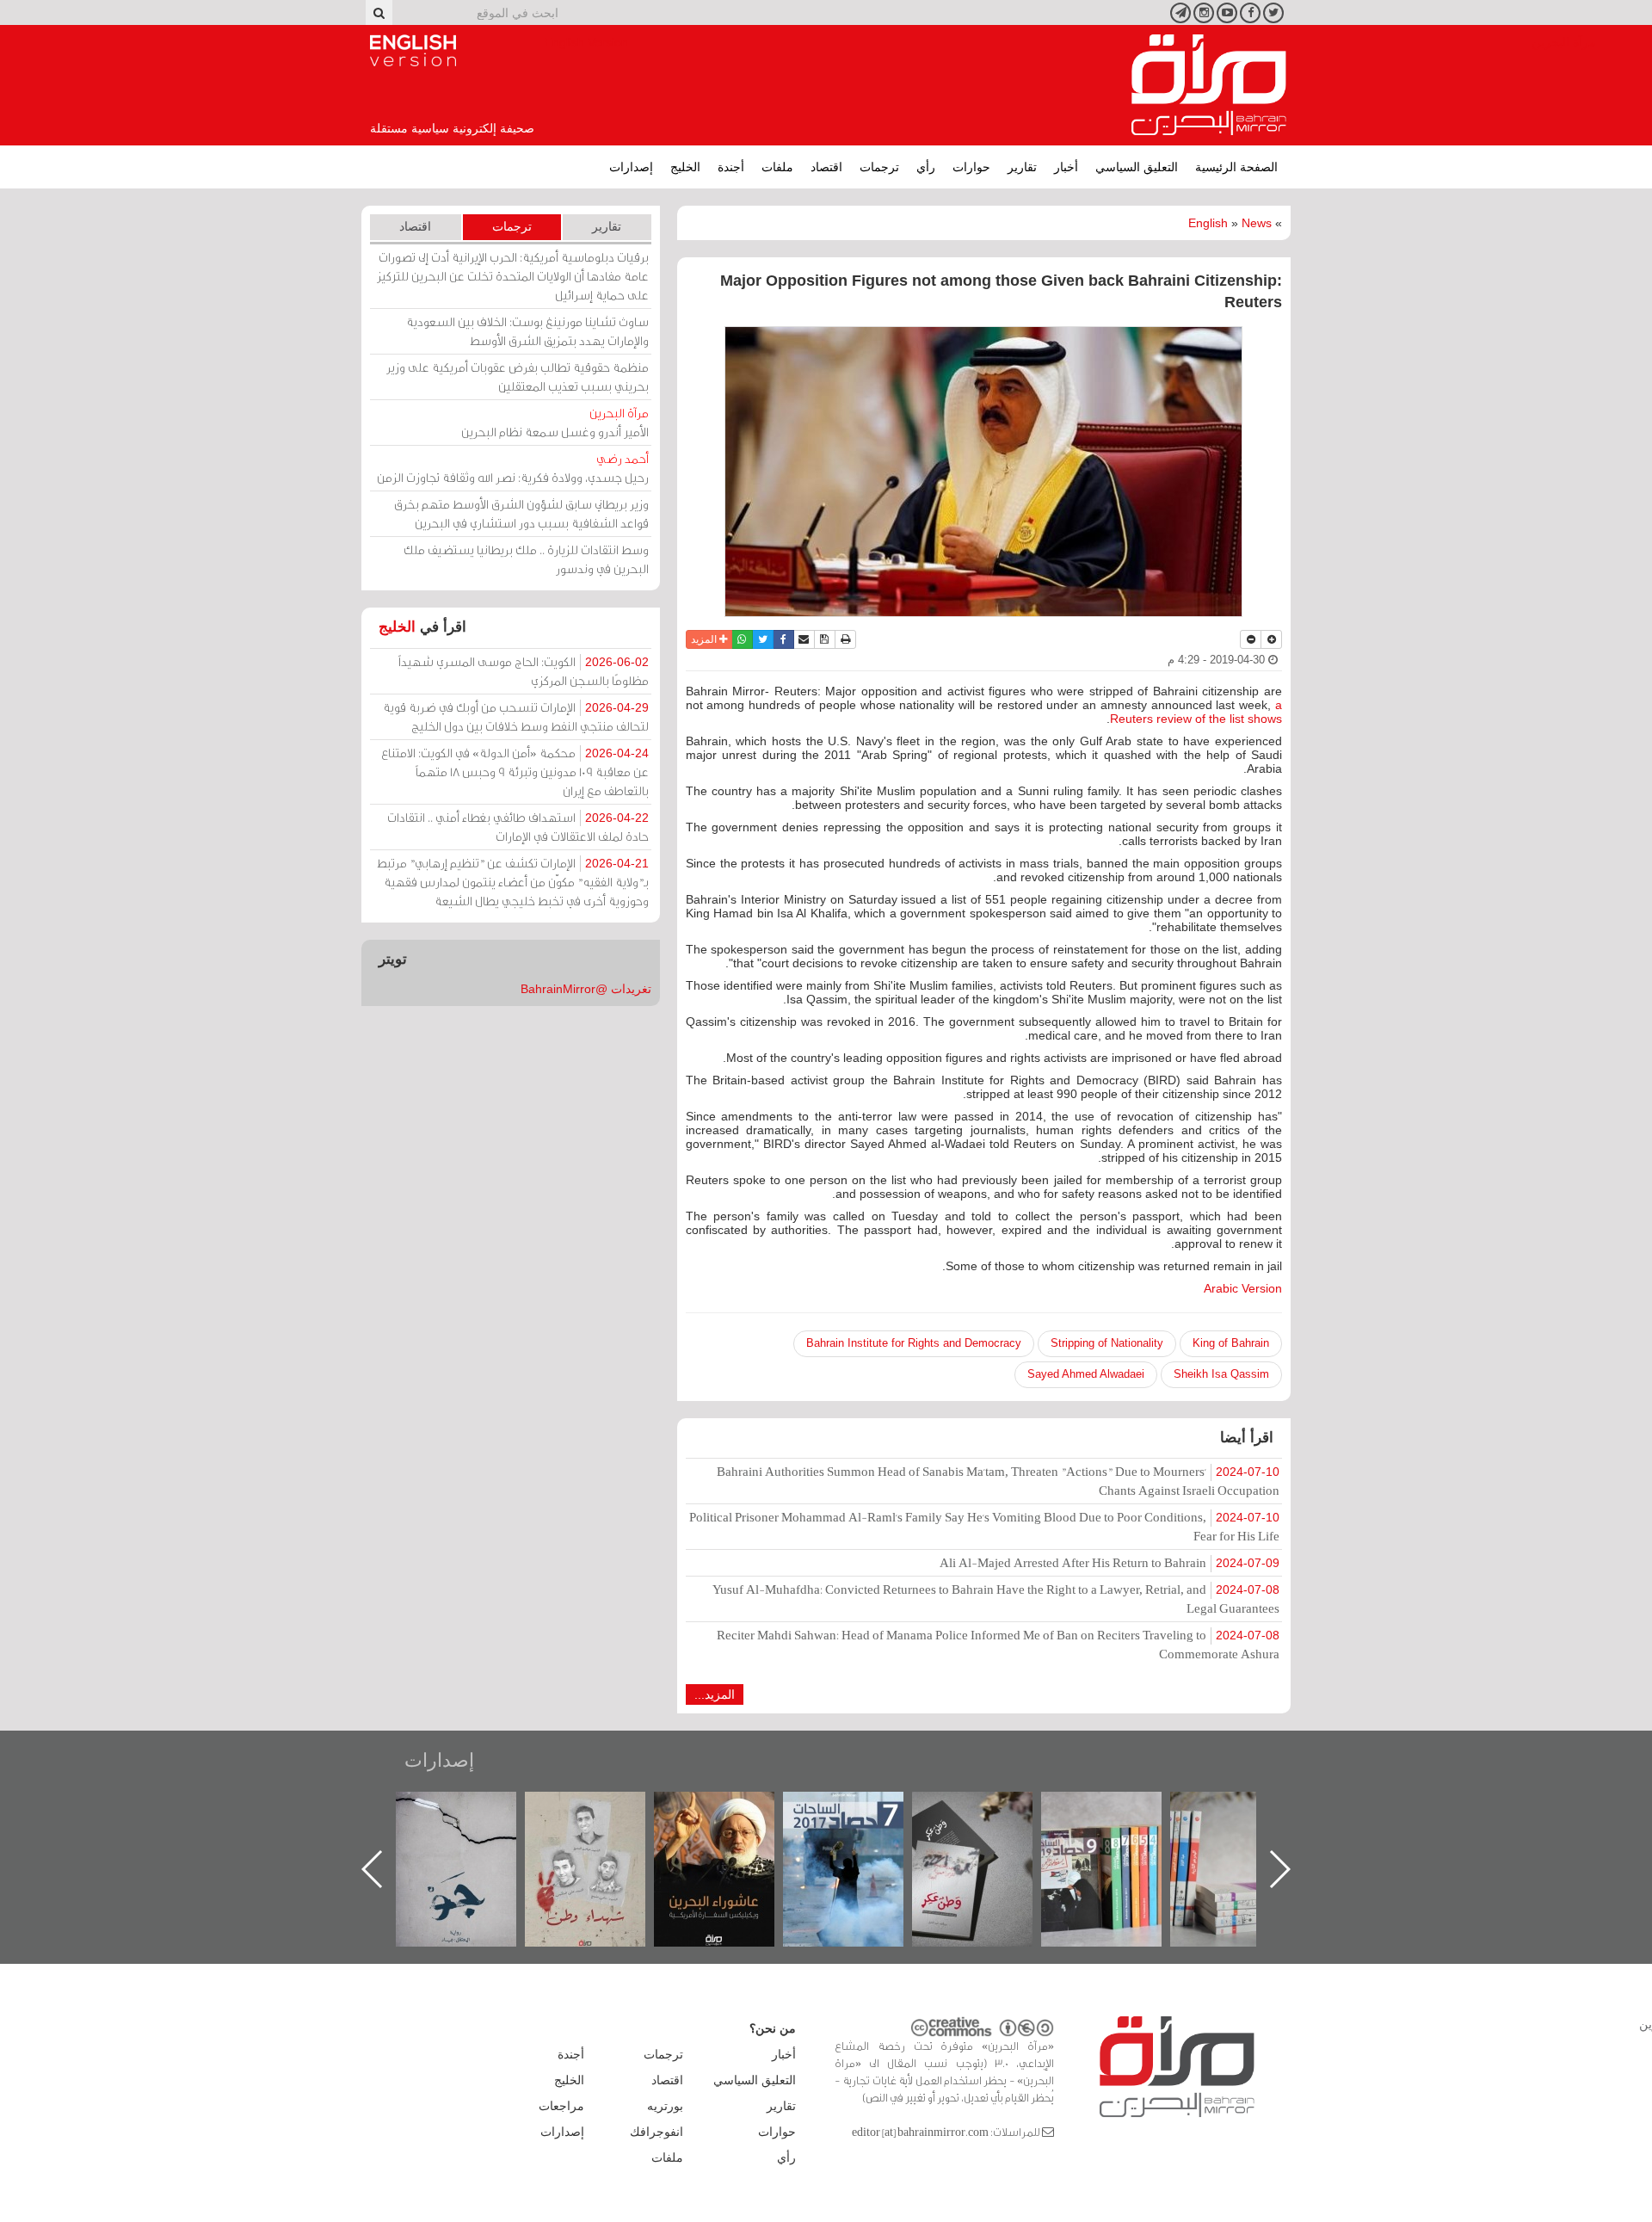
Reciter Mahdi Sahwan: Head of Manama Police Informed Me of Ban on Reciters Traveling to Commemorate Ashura (998, 1644)
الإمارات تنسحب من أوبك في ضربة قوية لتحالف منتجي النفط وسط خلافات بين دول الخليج (516, 716)
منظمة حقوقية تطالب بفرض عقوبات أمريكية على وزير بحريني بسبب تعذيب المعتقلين (518, 377)
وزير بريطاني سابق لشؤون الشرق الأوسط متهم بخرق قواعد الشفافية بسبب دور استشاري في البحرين (521, 513)
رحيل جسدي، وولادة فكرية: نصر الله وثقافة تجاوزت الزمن (513, 468)
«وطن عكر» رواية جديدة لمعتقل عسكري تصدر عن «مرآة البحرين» (1119, 1841)
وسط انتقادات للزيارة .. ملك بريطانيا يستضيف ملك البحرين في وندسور (526, 559)
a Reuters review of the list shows (1196, 712)
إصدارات (631, 167)
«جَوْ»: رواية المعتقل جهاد (602, 1821)
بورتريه (665, 2106)
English (1208, 223)
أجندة (731, 167)
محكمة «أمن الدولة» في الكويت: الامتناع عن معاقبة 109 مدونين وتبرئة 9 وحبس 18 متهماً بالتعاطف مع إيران (515, 772)
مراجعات (561, 2106)
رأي (926, 167)
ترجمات (879, 167)
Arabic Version (1243, 1288)
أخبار (1066, 167)
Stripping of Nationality (1107, 1343)
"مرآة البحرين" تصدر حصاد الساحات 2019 (1248, 1831)
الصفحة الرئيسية (1236, 167)
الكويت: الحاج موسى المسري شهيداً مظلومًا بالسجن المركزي (524, 671)
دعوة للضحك (473, 1810)
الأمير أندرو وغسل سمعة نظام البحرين (555, 422)
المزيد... (715, 1694)
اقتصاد (826, 167)
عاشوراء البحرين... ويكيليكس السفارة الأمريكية (861, 1831)
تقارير (1022, 167)
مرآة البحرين (1209, 85)
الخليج (685, 167)
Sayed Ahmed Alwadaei (1086, 1374)
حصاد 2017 (989, 1810)
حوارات (971, 167)
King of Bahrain (1231, 1343)
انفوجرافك (656, 2132)
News (1257, 223)
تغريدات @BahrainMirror (586, 989)
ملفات (777, 167)
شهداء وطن (732, 1810)
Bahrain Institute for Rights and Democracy (914, 1343)
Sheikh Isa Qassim (1221, 1374)
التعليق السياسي (1137, 167)
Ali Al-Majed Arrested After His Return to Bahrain (1110, 1562)
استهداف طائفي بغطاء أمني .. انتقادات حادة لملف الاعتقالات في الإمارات (518, 827)
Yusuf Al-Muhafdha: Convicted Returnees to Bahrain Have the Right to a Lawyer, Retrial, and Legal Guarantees (996, 1599)
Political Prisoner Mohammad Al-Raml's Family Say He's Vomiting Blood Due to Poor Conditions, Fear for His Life (984, 1526)
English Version (413, 51)
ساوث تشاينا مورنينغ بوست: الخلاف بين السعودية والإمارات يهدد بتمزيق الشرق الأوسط (527, 331)
